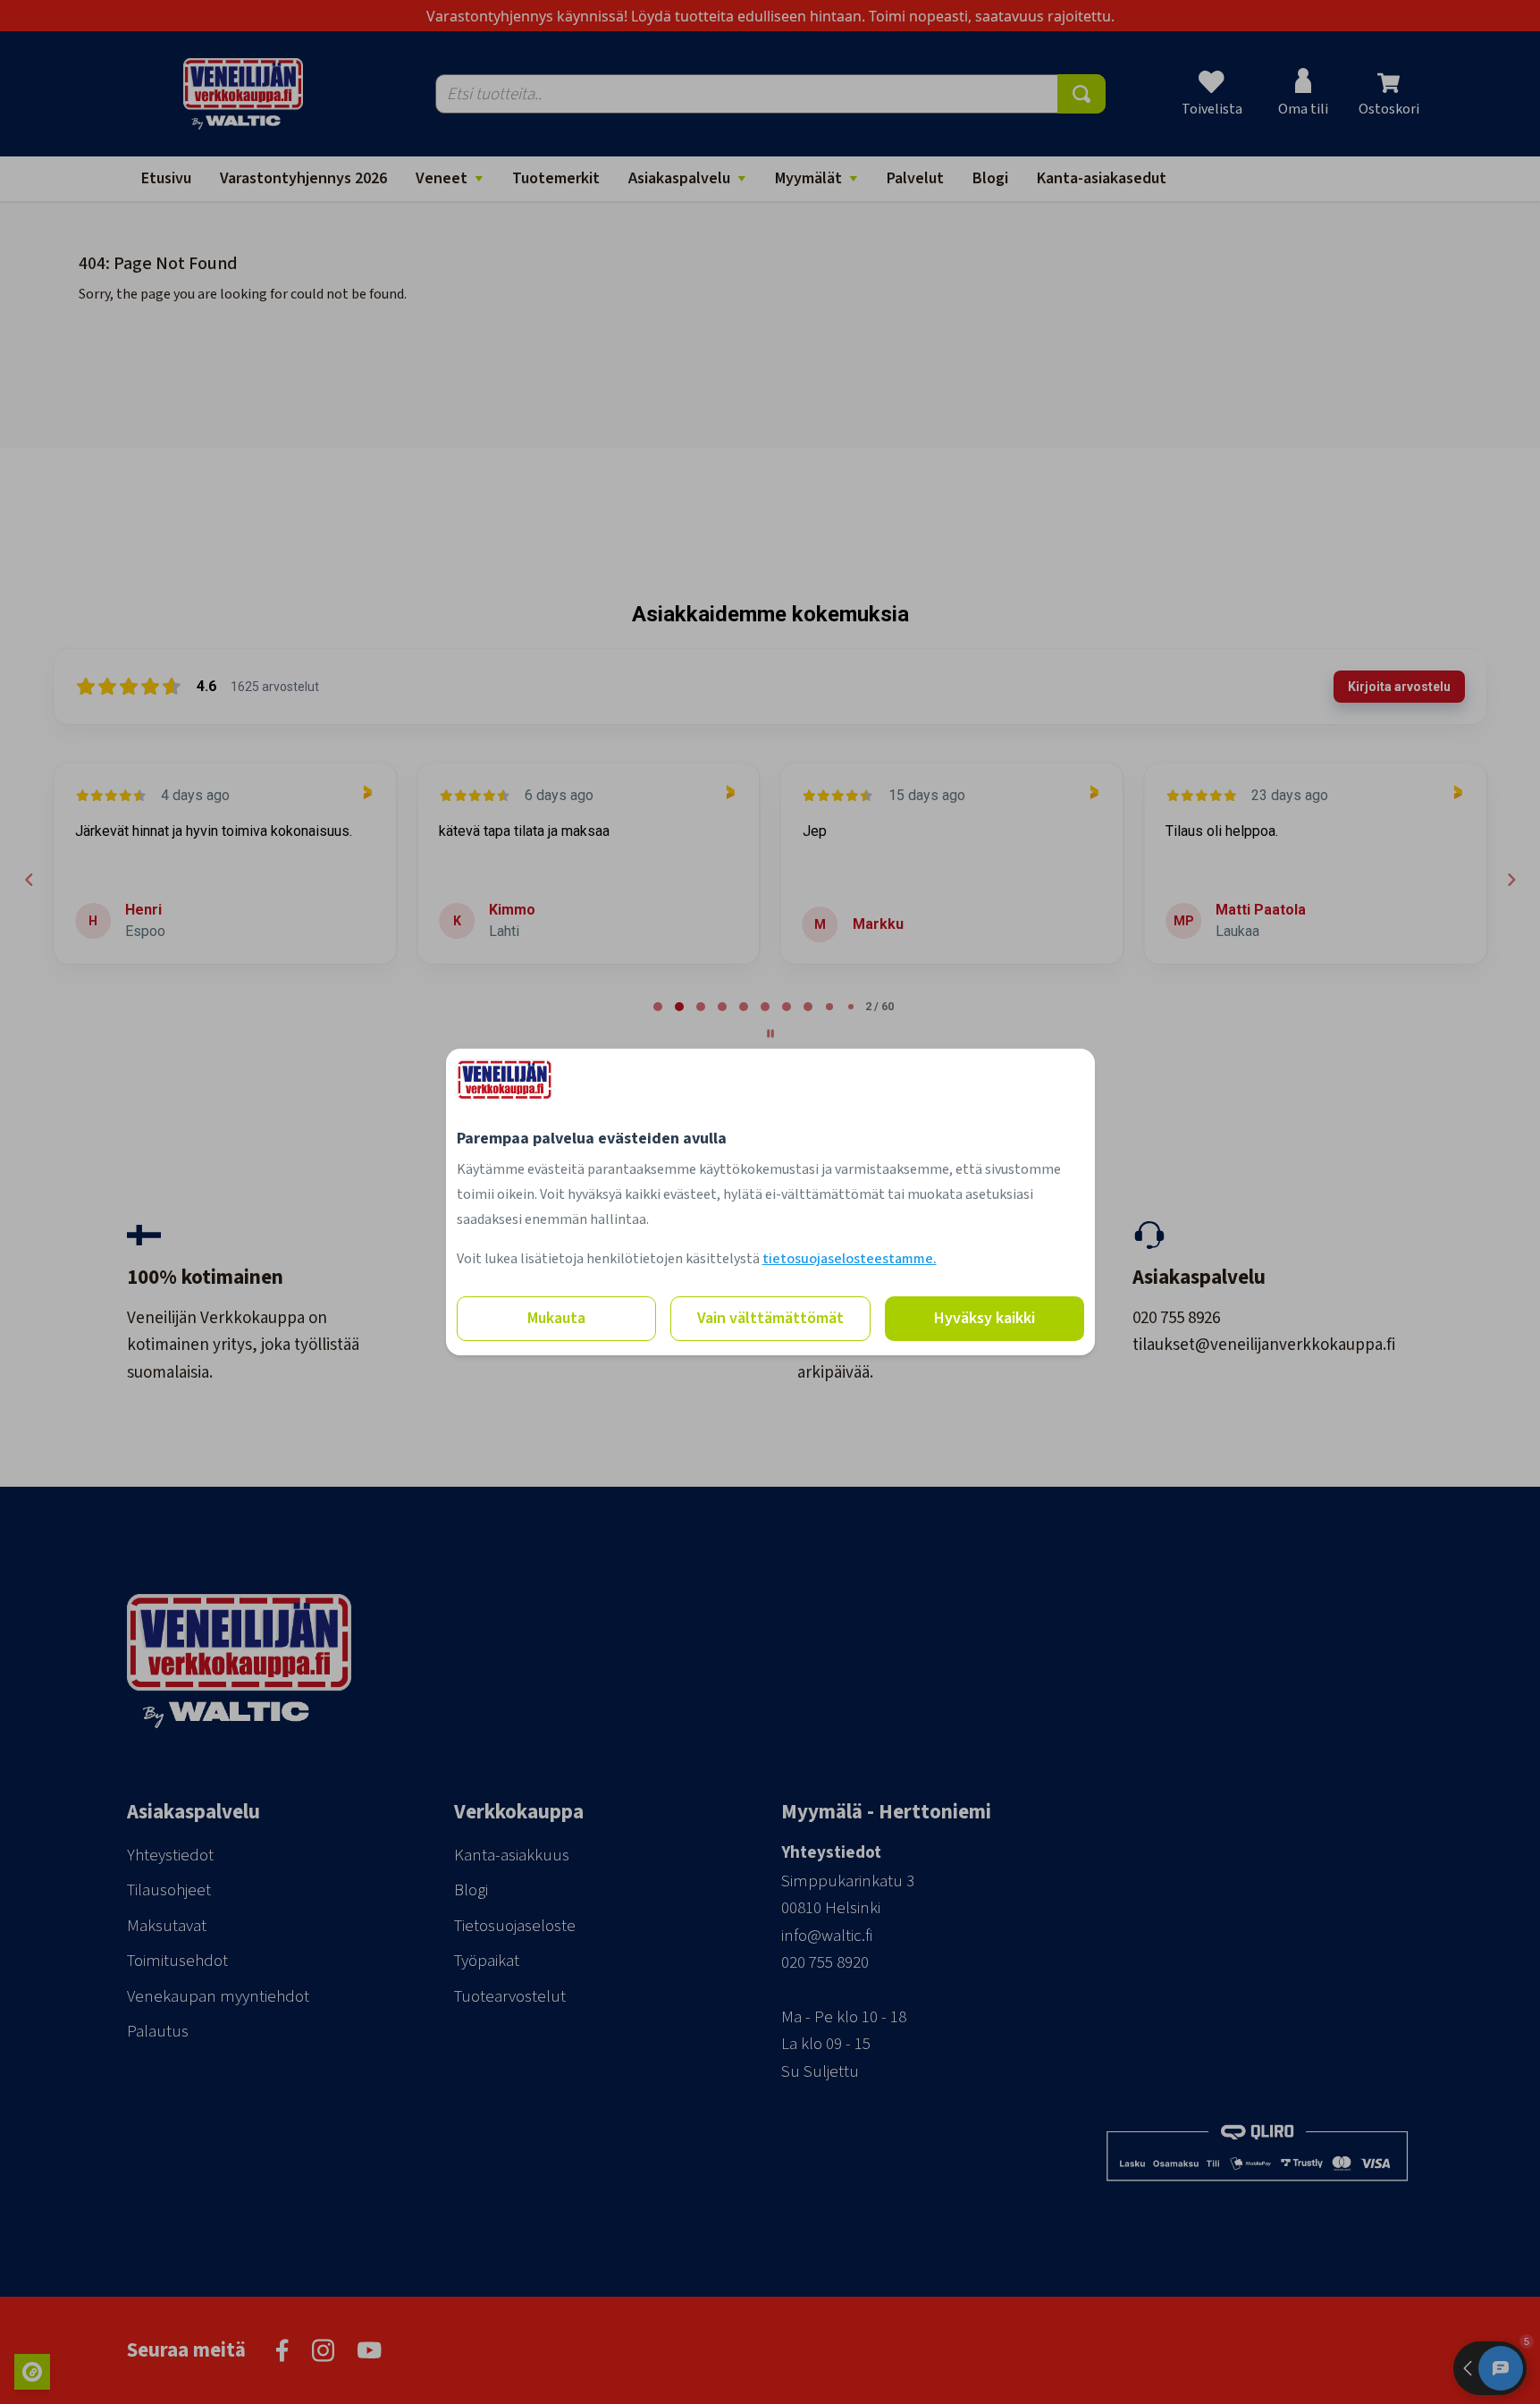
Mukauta (556, 1318)
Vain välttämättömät (770, 1318)
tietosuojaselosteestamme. (850, 1259)
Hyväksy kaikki (985, 1318)
